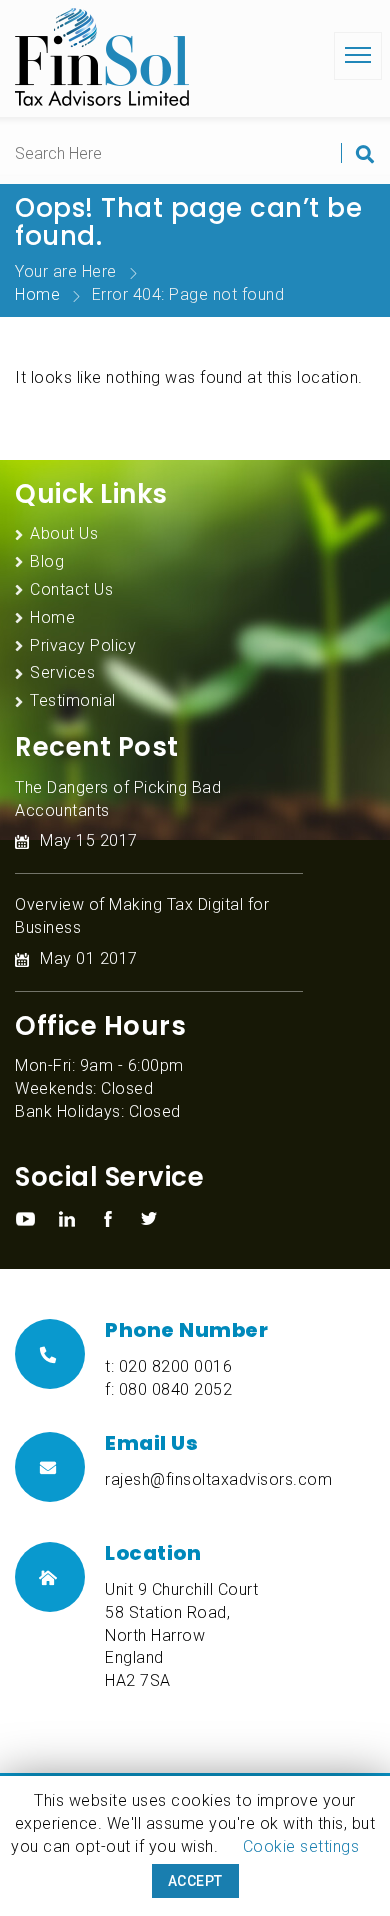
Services (62, 672)
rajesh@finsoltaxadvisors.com (218, 1479)
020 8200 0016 (176, 1366)
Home (37, 294)
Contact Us (71, 589)
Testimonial (73, 700)
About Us (64, 533)
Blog (47, 561)
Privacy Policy (83, 645)
